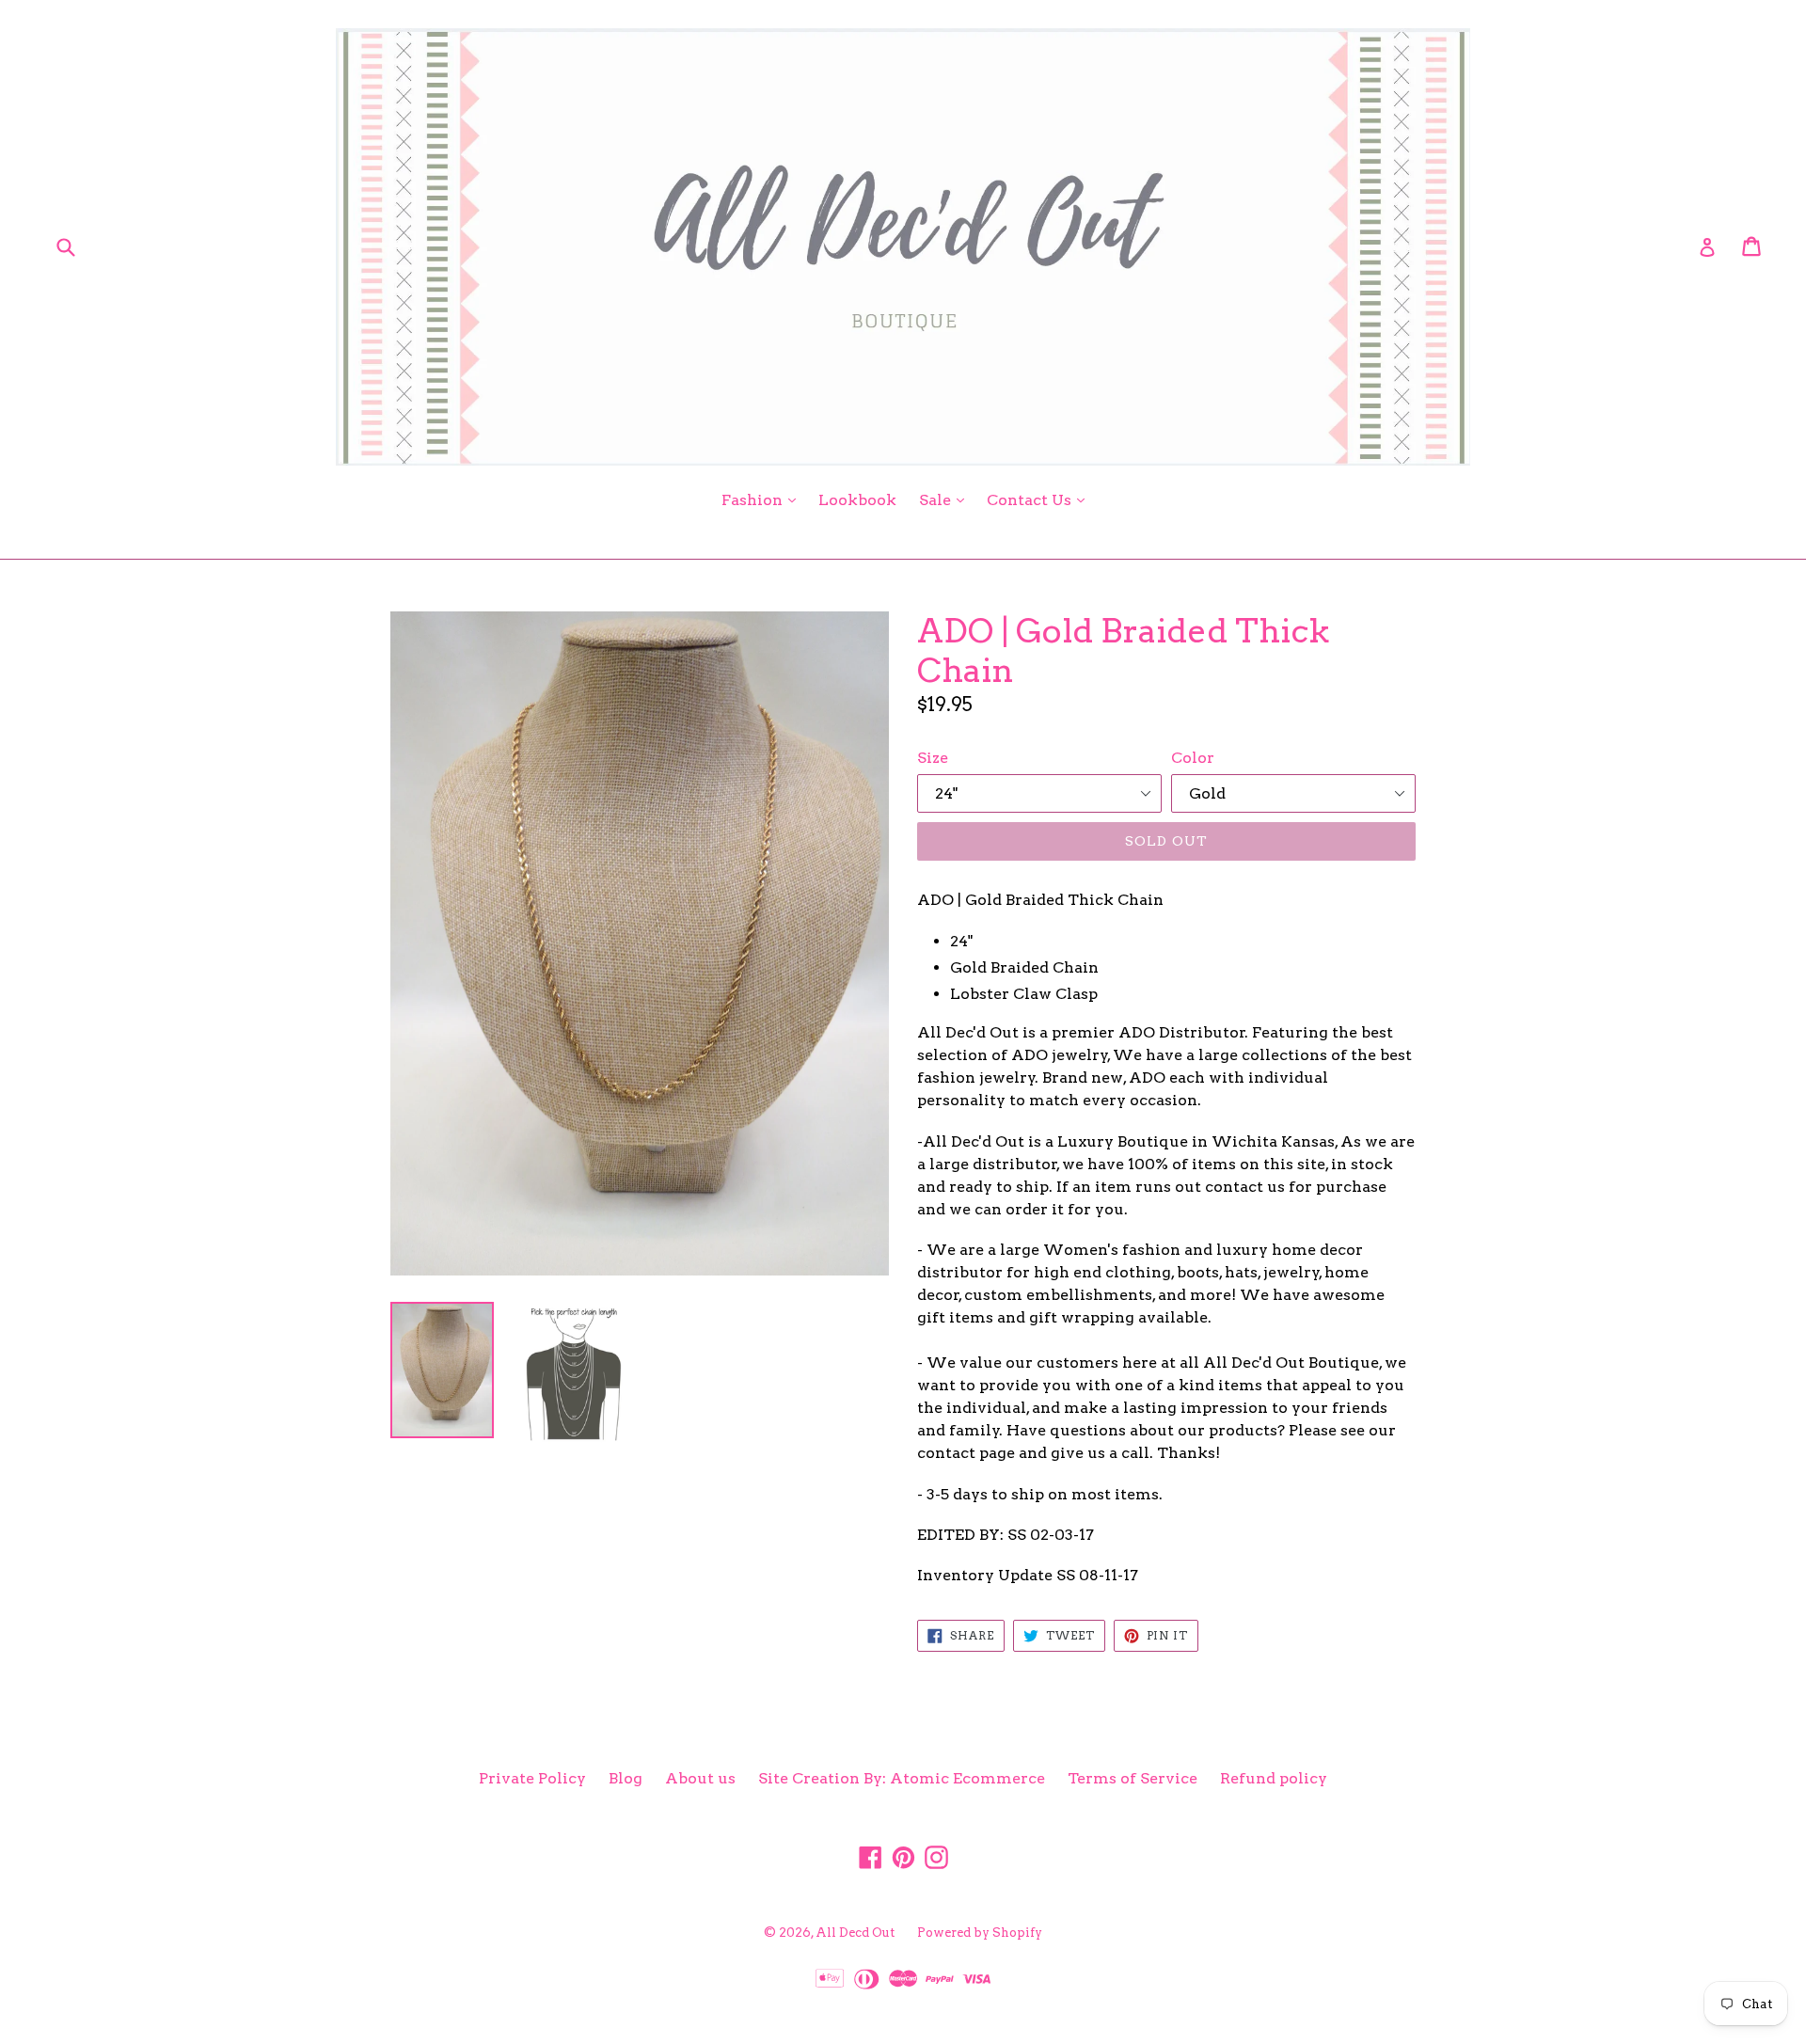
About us (700, 1778)
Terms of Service (1133, 1778)
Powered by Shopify (980, 1933)
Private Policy (532, 1778)
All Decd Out (855, 1933)
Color (1193, 758)
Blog (626, 1778)
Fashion (763, 499)
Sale (946, 499)
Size (933, 758)
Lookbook (857, 500)
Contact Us (1040, 499)
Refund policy (1274, 1778)
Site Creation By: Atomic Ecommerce (902, 1778)
